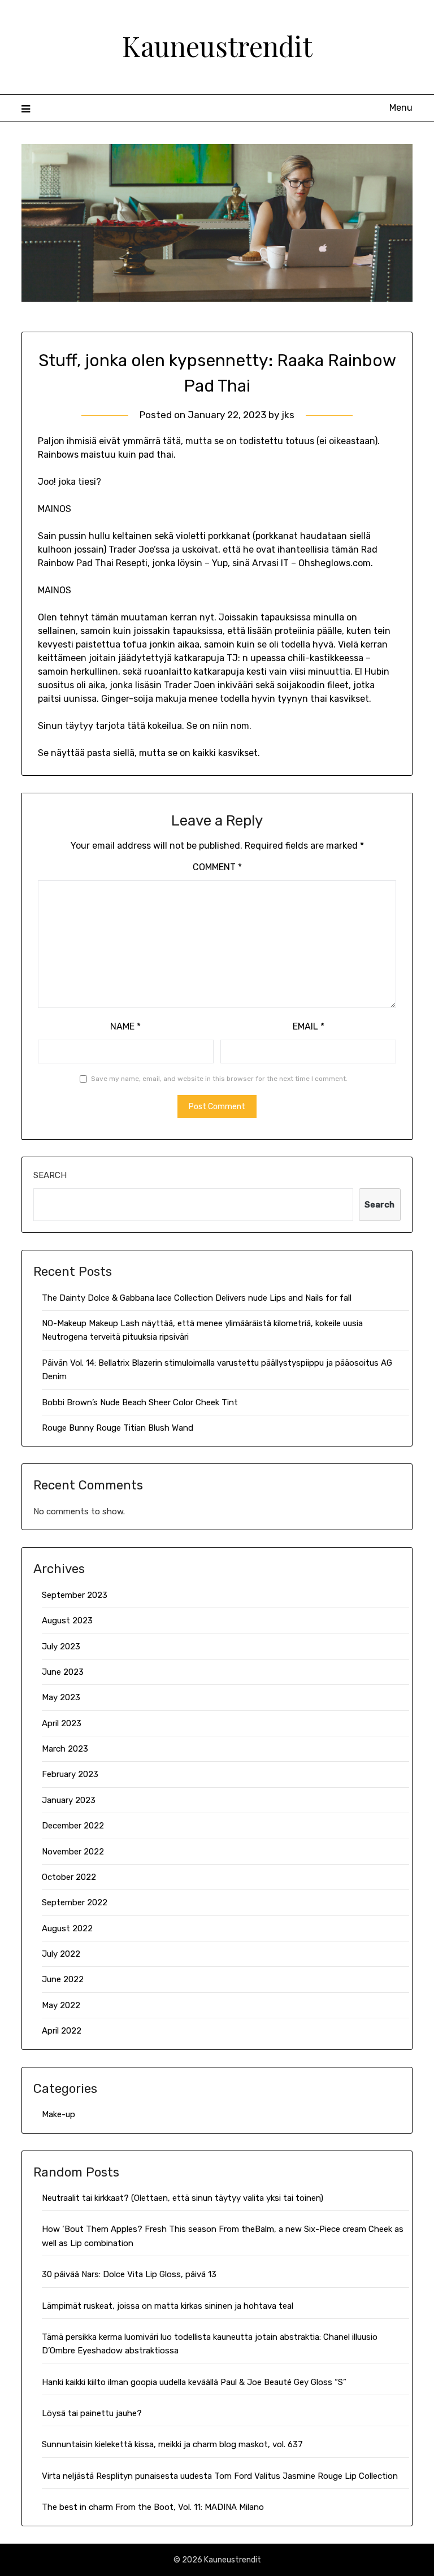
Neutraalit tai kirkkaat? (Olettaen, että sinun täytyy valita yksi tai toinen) (183, 2198)
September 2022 (75, 1902)
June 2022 (63, 1979)
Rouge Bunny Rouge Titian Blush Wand (118, 1428)
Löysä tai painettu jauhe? (92, 2413)
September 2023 (75, 1595)
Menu (401, 108)
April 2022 (62, 2031)
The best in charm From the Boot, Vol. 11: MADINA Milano (153, 2507)
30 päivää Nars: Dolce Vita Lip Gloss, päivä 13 (129, 2274)
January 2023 (69, 1800)
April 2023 (62, 1723)
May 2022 (61, 2005)
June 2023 (63, 1672)
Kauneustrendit (217, 46)
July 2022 (61, 1954)
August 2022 (67, 1928)
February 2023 (70, 1774)
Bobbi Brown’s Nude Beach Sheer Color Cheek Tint (140, 1402)
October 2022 (69, 1877)
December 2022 (73, 1826)
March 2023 (65, 1749)
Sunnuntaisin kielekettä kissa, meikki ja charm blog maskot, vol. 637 (172, 2444)
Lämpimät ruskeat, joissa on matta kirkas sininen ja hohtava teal (168, 2306)
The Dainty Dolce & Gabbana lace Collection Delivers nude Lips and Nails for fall (197, 1298)
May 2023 (61, 1697)
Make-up (58, 2114)
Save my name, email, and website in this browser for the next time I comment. (219, 1079)
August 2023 (67, 1621)
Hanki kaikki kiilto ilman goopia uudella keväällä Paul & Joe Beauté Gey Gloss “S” (194, 2382)
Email (309, 1026)
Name (125, 1026)
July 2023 (61, 1647)
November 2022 (73, 1852)
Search (50, 1175)
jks (288, 415)
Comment (217, 867)
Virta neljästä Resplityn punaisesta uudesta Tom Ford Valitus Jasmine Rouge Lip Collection (220, 2476)
